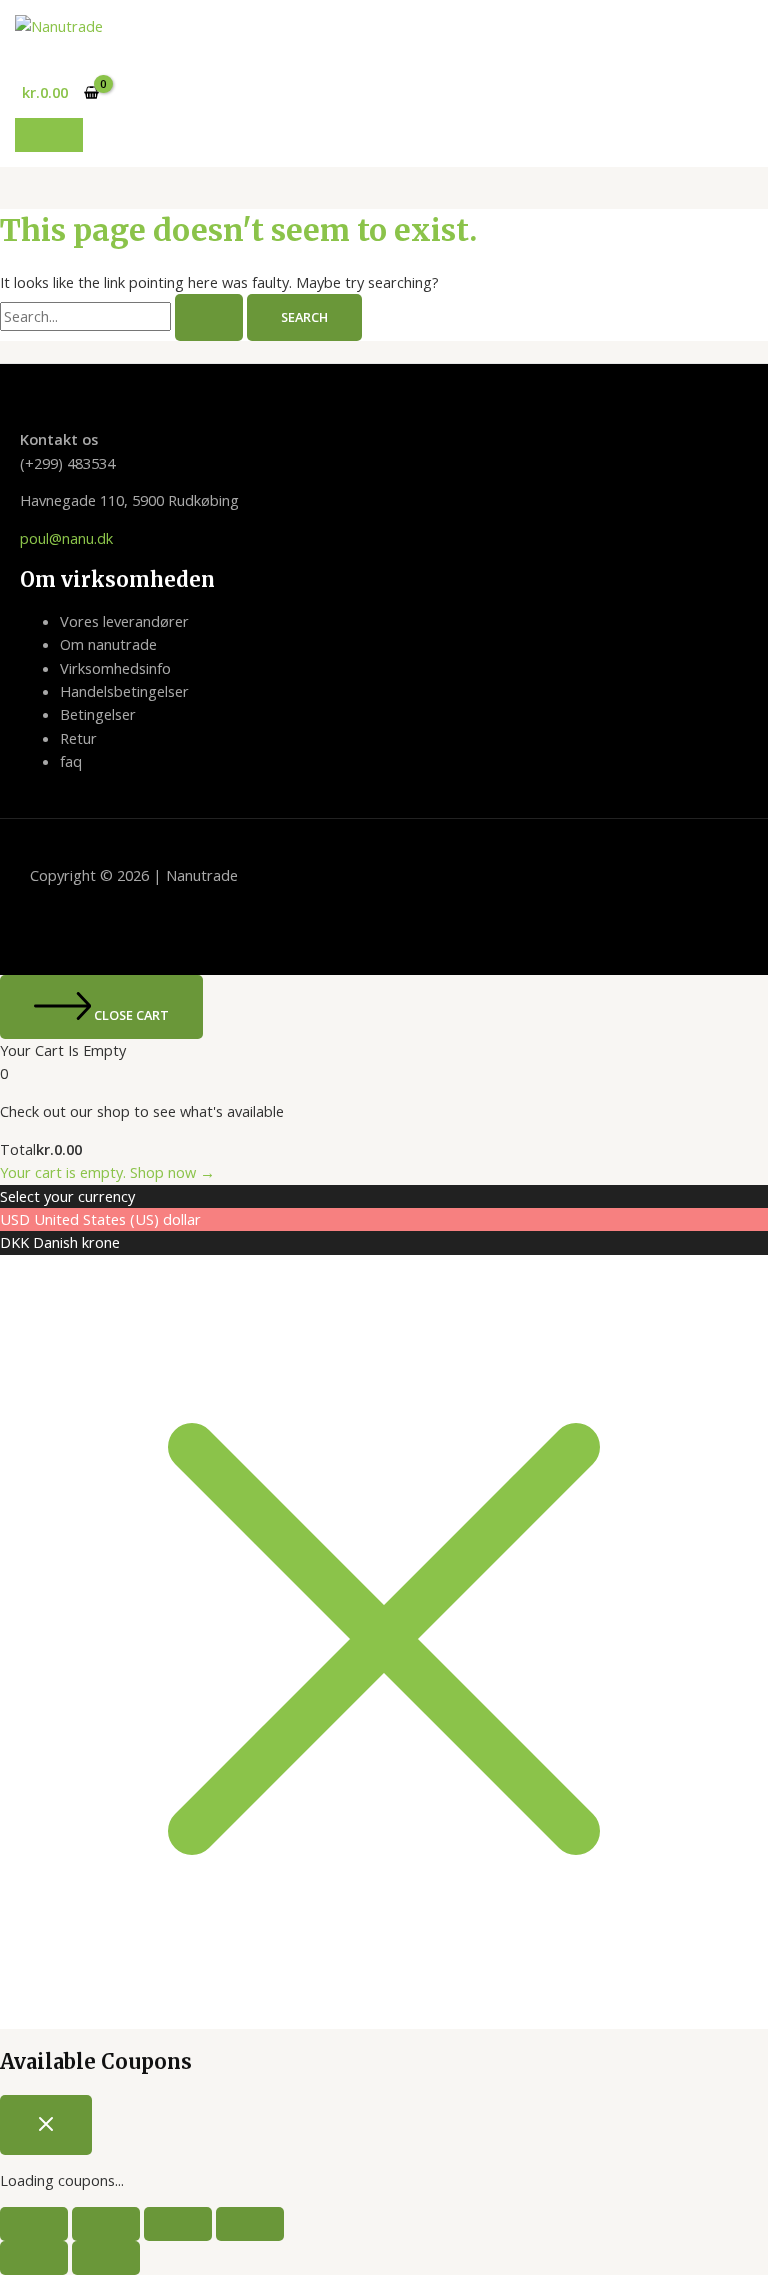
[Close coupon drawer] (46, 2125)
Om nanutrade (108, 644)
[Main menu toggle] (49, 135)
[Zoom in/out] (34, 2224)
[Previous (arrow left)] (34, 2258)
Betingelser (98, 714)
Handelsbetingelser (124, 691)
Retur (78, 738)
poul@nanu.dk (66, 538)
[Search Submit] (209, 317)
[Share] (178, 2224)
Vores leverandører (124, 621)
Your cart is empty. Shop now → (107, 1172)
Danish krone (76, 1242)
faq (71, 761)
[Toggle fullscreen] (106, 2224)
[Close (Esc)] (250, 2224)
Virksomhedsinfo (115, 668)
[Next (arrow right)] (106, 2258)
